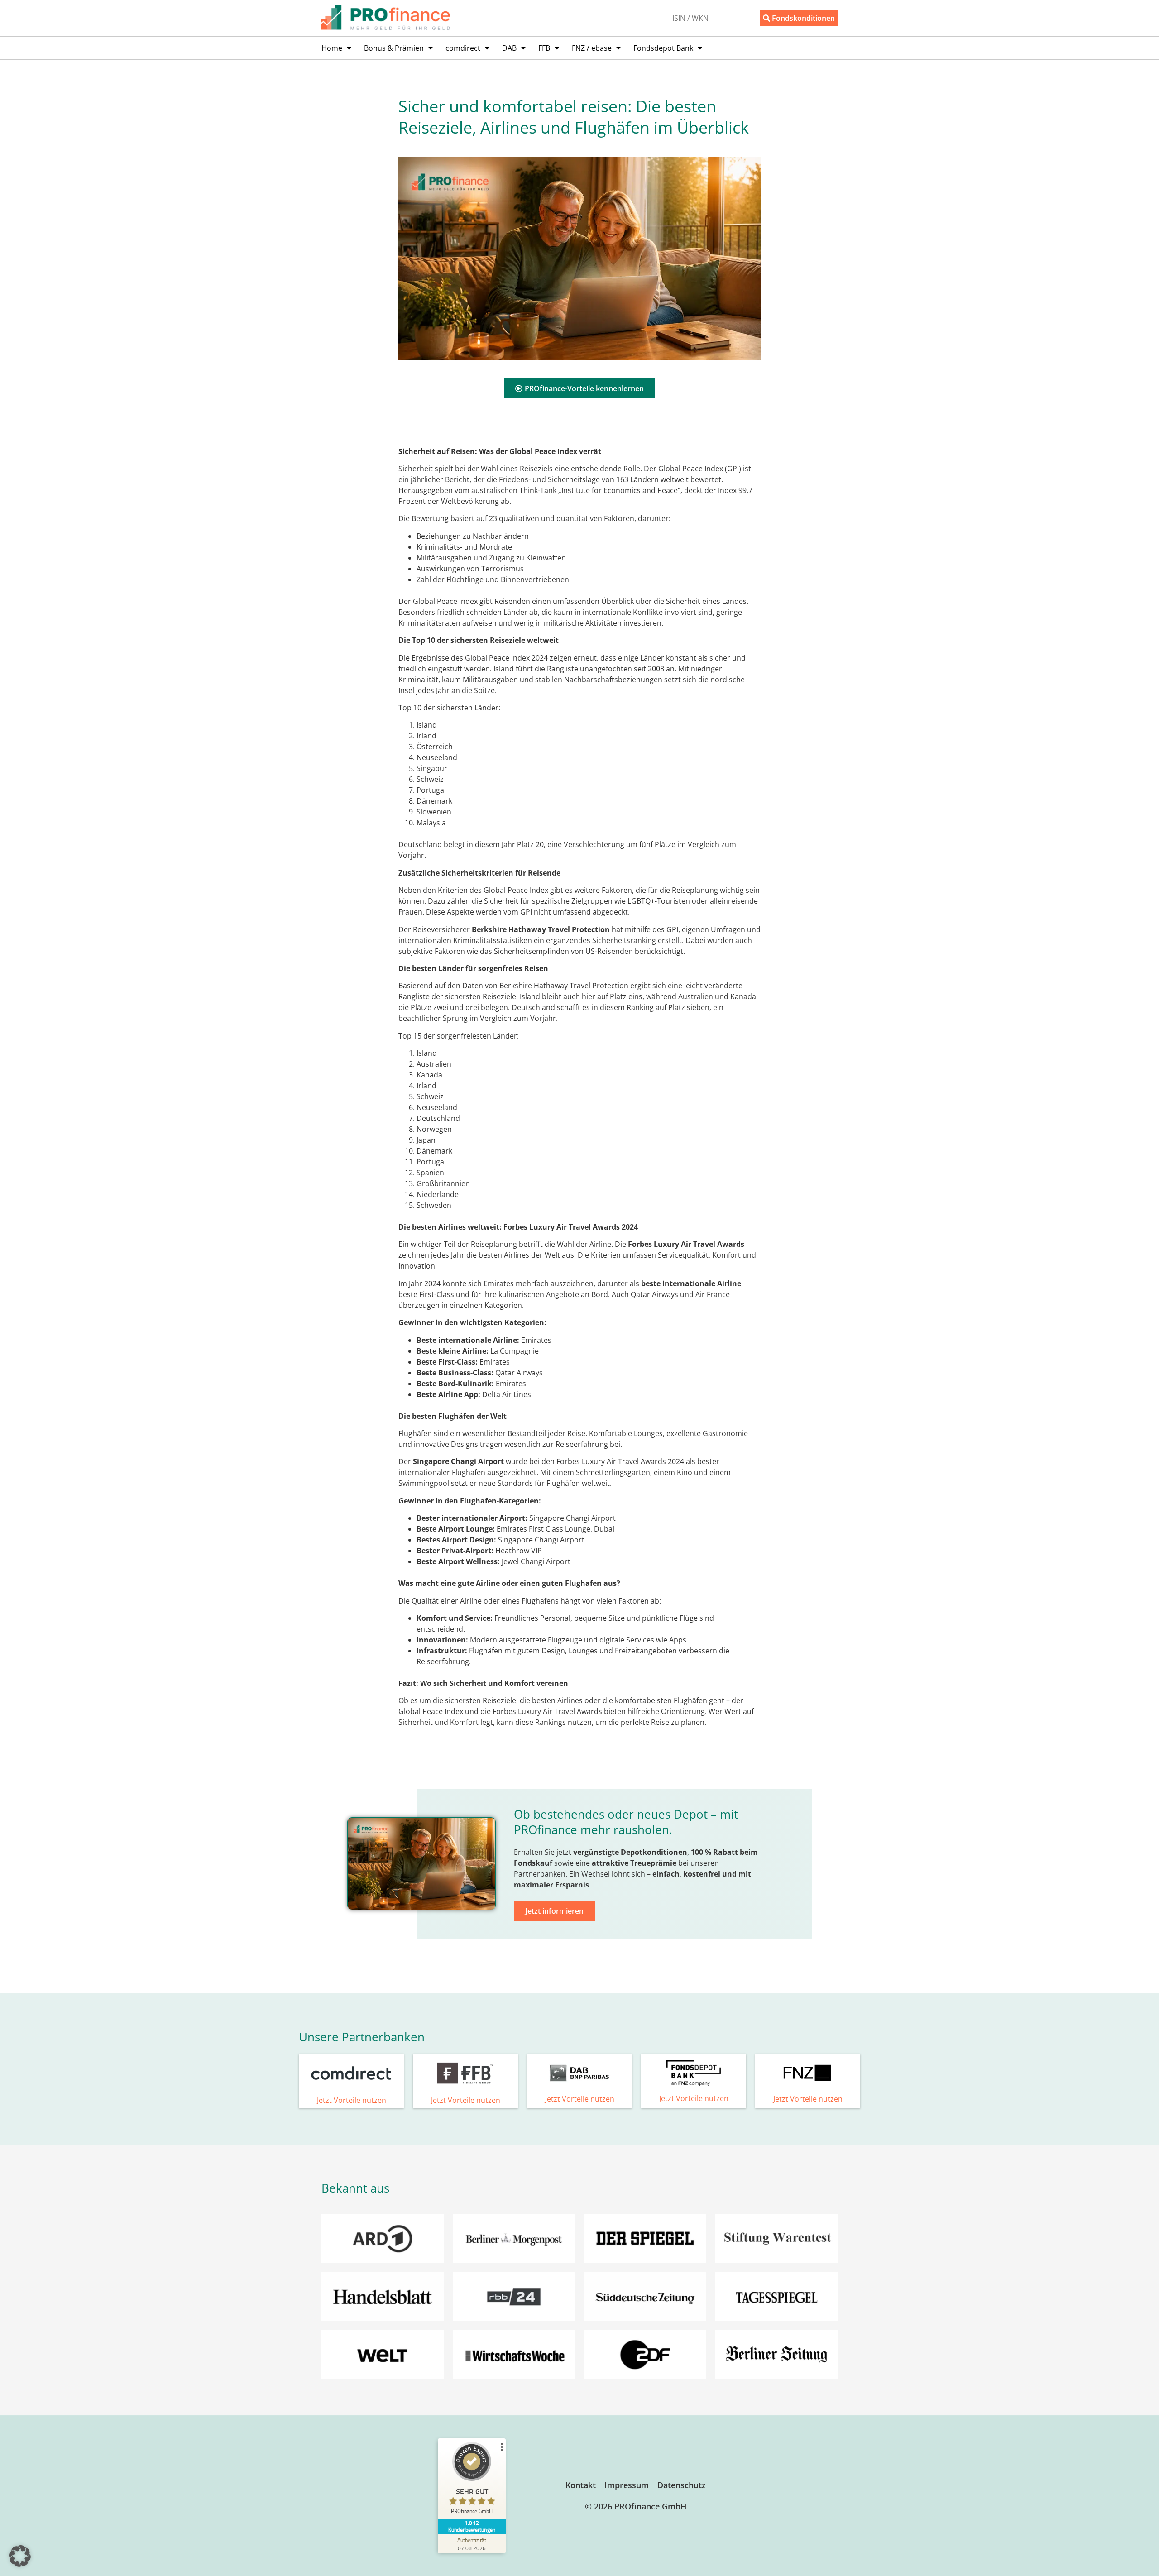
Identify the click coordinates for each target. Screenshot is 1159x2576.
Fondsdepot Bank (663, 48)
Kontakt (581, 2485)
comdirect (463, 48)
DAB (509, 48)
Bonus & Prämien (394, 48)
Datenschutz (682, 2485)
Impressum (627, 2485)
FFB (544, 48)
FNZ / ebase (592, 48)
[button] (20, 2556)
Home (332, 48)
